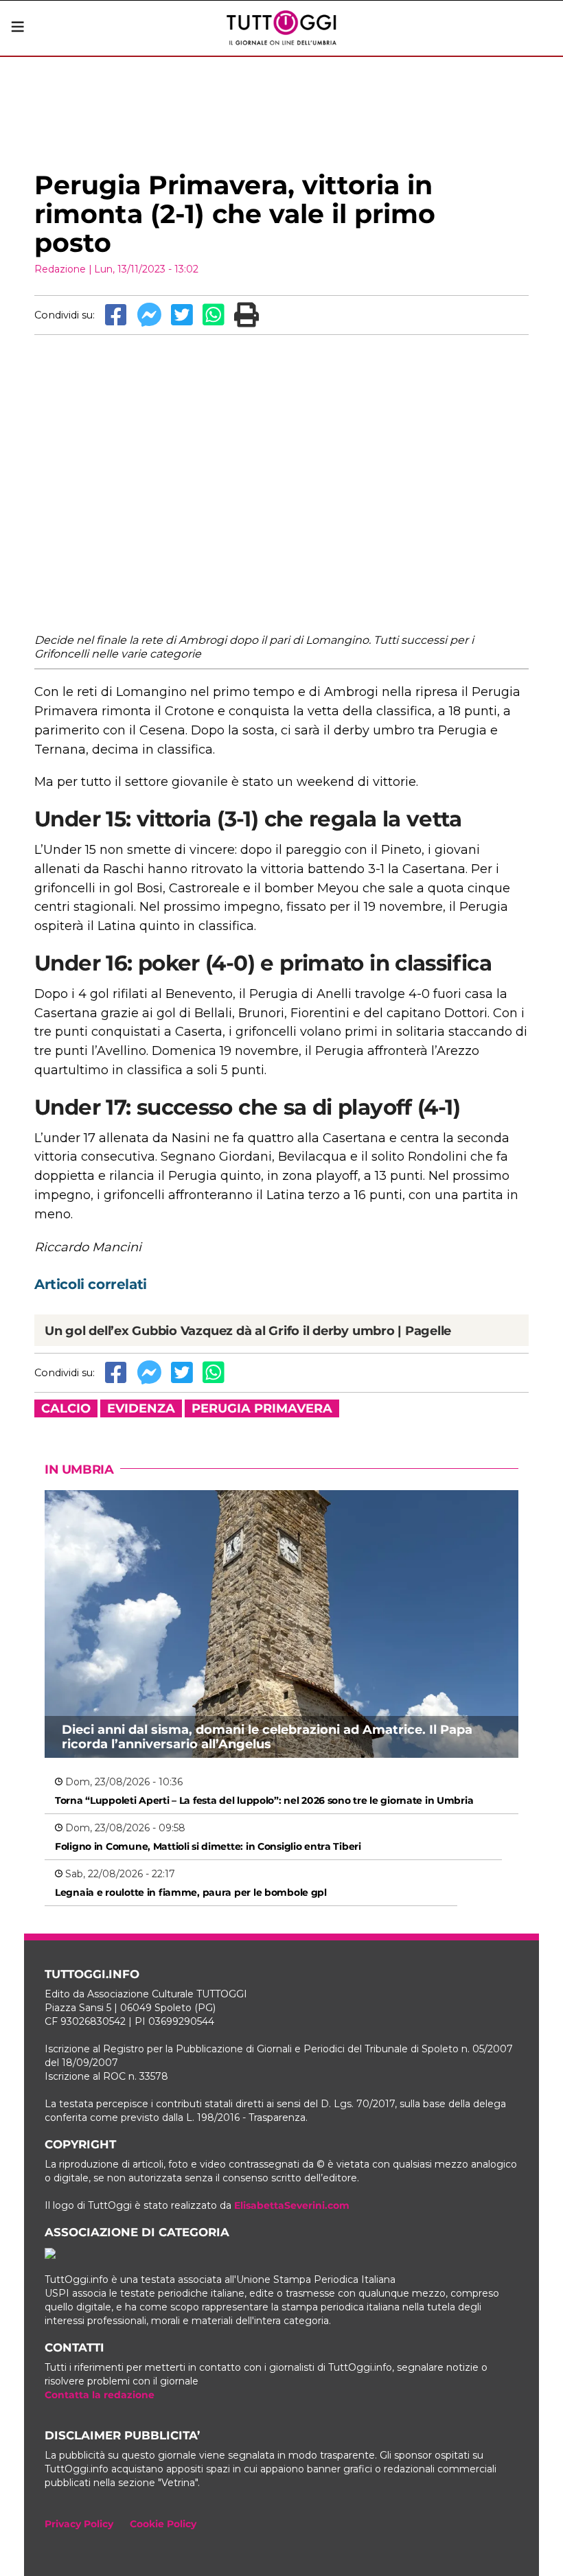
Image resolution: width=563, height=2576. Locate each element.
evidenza (141, 1408)
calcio (66, 1408)
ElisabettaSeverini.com (292, 2205)
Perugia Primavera (262, 1408)
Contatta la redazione (100, 2395)
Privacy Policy (79, 2524)
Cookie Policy (163, 2524)
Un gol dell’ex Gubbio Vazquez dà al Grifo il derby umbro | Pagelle (248, 1331)
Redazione (60, 269)
